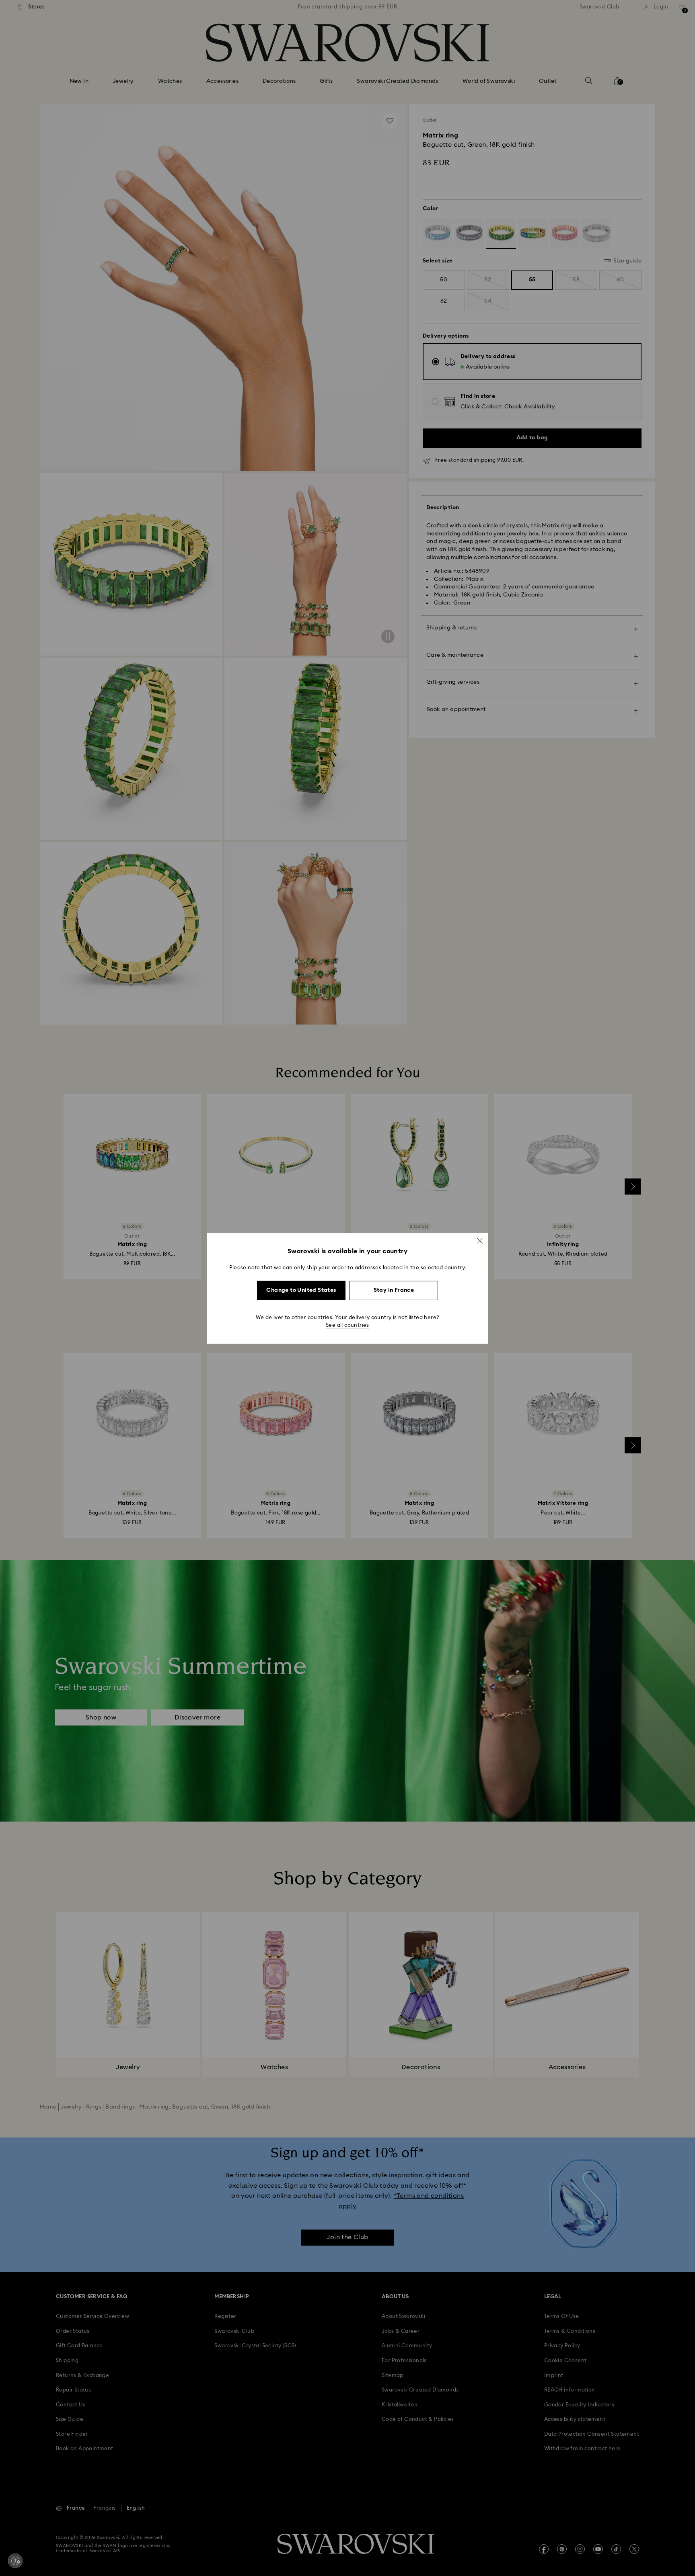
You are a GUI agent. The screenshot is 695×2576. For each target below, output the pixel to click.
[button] (480, 1240)
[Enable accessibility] (15, 2561)
